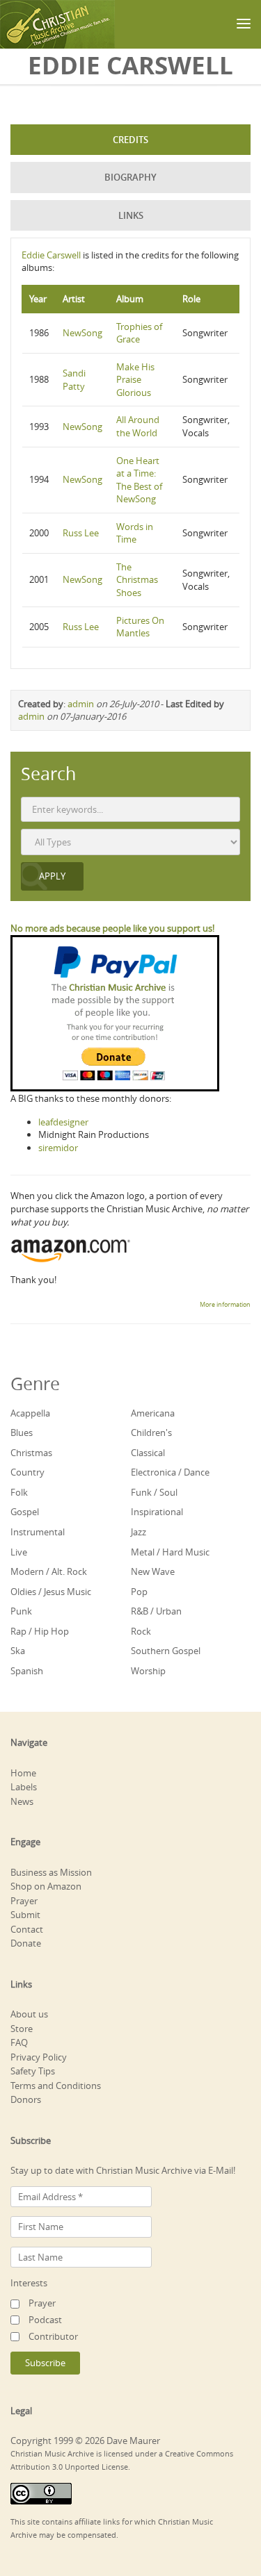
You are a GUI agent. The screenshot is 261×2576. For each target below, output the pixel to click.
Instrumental (38, 1532)
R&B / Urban (156, 1611)
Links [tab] (131, 215)
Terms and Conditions (56, 2086)
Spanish (27, 1671)
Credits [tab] (130, 140)
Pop (139, 1592)
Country (27, 1472)
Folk (19, 1492)
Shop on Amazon (46, 1886)
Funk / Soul (154, 1492)
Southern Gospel (166, 1651)
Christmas (31, 1453)
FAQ (19, 2042)
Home (23, 1773)
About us (29, 2014)
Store (22, 2029)
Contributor (53, 2336)
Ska (18, 1651)
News (22, 1801)
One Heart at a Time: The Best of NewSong (139, 480)
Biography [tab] (130, 177)
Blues (22, 1433)
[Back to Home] (57, 24)
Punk (21, 1611)
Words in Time (135, 533)
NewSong (82, 333)
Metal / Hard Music (170, 1552)
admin (81, 704)
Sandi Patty (74, 380)
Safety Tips (33, 2071)
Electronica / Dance (170, 1472)
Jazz (139, 1532)
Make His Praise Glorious (135, 380)
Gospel (25, 1512)
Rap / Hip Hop (40, 1631)
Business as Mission (51, 1872)
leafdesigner (63, 1122)
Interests (29, 2283)
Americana (153, 1413)
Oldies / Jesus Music (51, 1592)
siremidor (58, 1148)
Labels (24, 1787)
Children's (151, 1433)
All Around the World (138, 426)
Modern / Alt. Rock (49, 1571)
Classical (148, 1453)
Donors (26, 2099)
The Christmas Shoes (137, 580)
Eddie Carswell (51, 255)
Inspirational (157, 1512)
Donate (26, 1943)
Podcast (45, 2320)
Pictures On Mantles (140, 627)
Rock (141, 1631)
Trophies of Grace (139, 333)
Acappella (30, 1413)
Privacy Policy (39, 2057)
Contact (27, 1929)
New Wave (153, 1571)
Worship (148, 1671)
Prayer (24, 1901)
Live (19, 1552)
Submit (25, 1915)
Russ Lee (81, 533)
